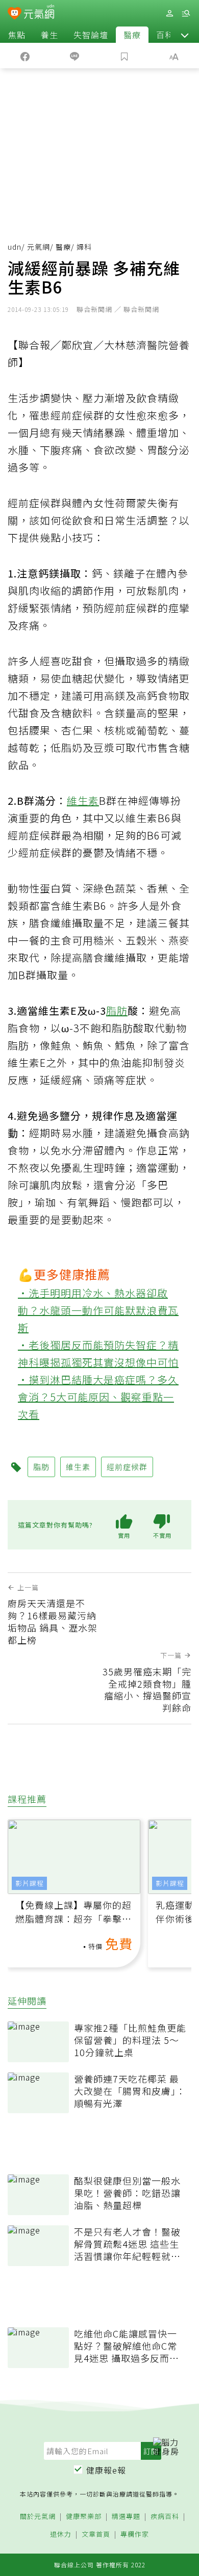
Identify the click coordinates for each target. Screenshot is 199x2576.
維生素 (83, 800)
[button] (185, 35)
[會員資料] (169, 14)
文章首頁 (96, 2534)
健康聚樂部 (84, 2517)
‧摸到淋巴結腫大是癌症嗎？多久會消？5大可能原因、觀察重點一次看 (98, 1397)
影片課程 (30, 1883)
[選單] (186, 14)
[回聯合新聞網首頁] (15, 14)
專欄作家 (135, 2534)
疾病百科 (165, 2517)
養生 (49, 35)
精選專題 (126, 2517)
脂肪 (117, 1010)
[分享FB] (25, 56)
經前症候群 (127, 1467)
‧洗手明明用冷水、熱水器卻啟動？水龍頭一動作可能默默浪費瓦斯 (98, 1310)
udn (15, 247)
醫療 (132, 35)
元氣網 (39, 247)
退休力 (61, 2534)
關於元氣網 (38, 2517)
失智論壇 (91, 35)
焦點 (17, 35)
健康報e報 (106, 2470)
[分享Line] (75, 56)
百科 (165, 35)
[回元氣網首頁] (39, 13)
